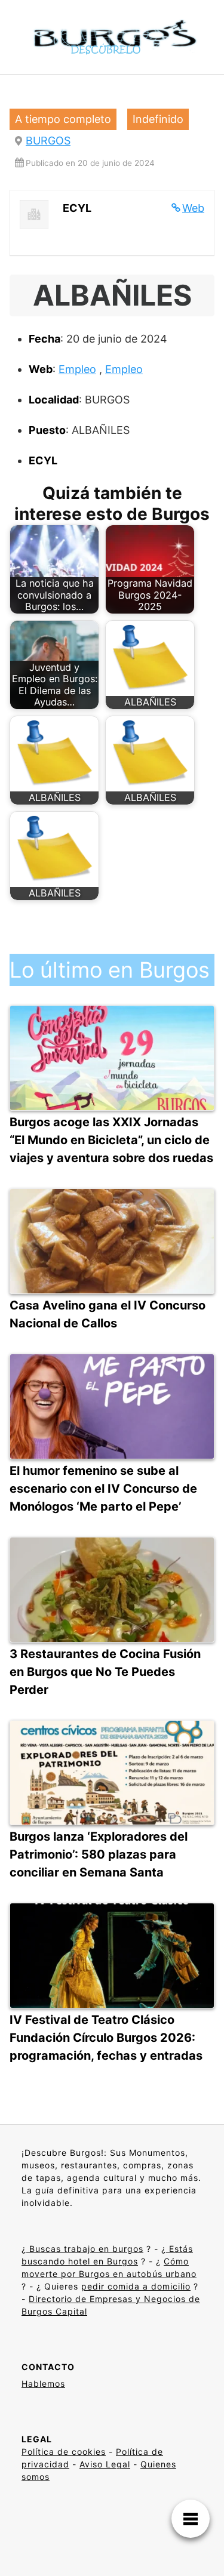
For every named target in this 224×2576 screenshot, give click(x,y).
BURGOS (48, 141)
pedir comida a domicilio (136, 2286)
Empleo (77, 369)
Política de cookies (64, 2452)
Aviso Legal (105, 2464)
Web (193, 208)
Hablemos (43, 2384)
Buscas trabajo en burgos (85, 2249)
